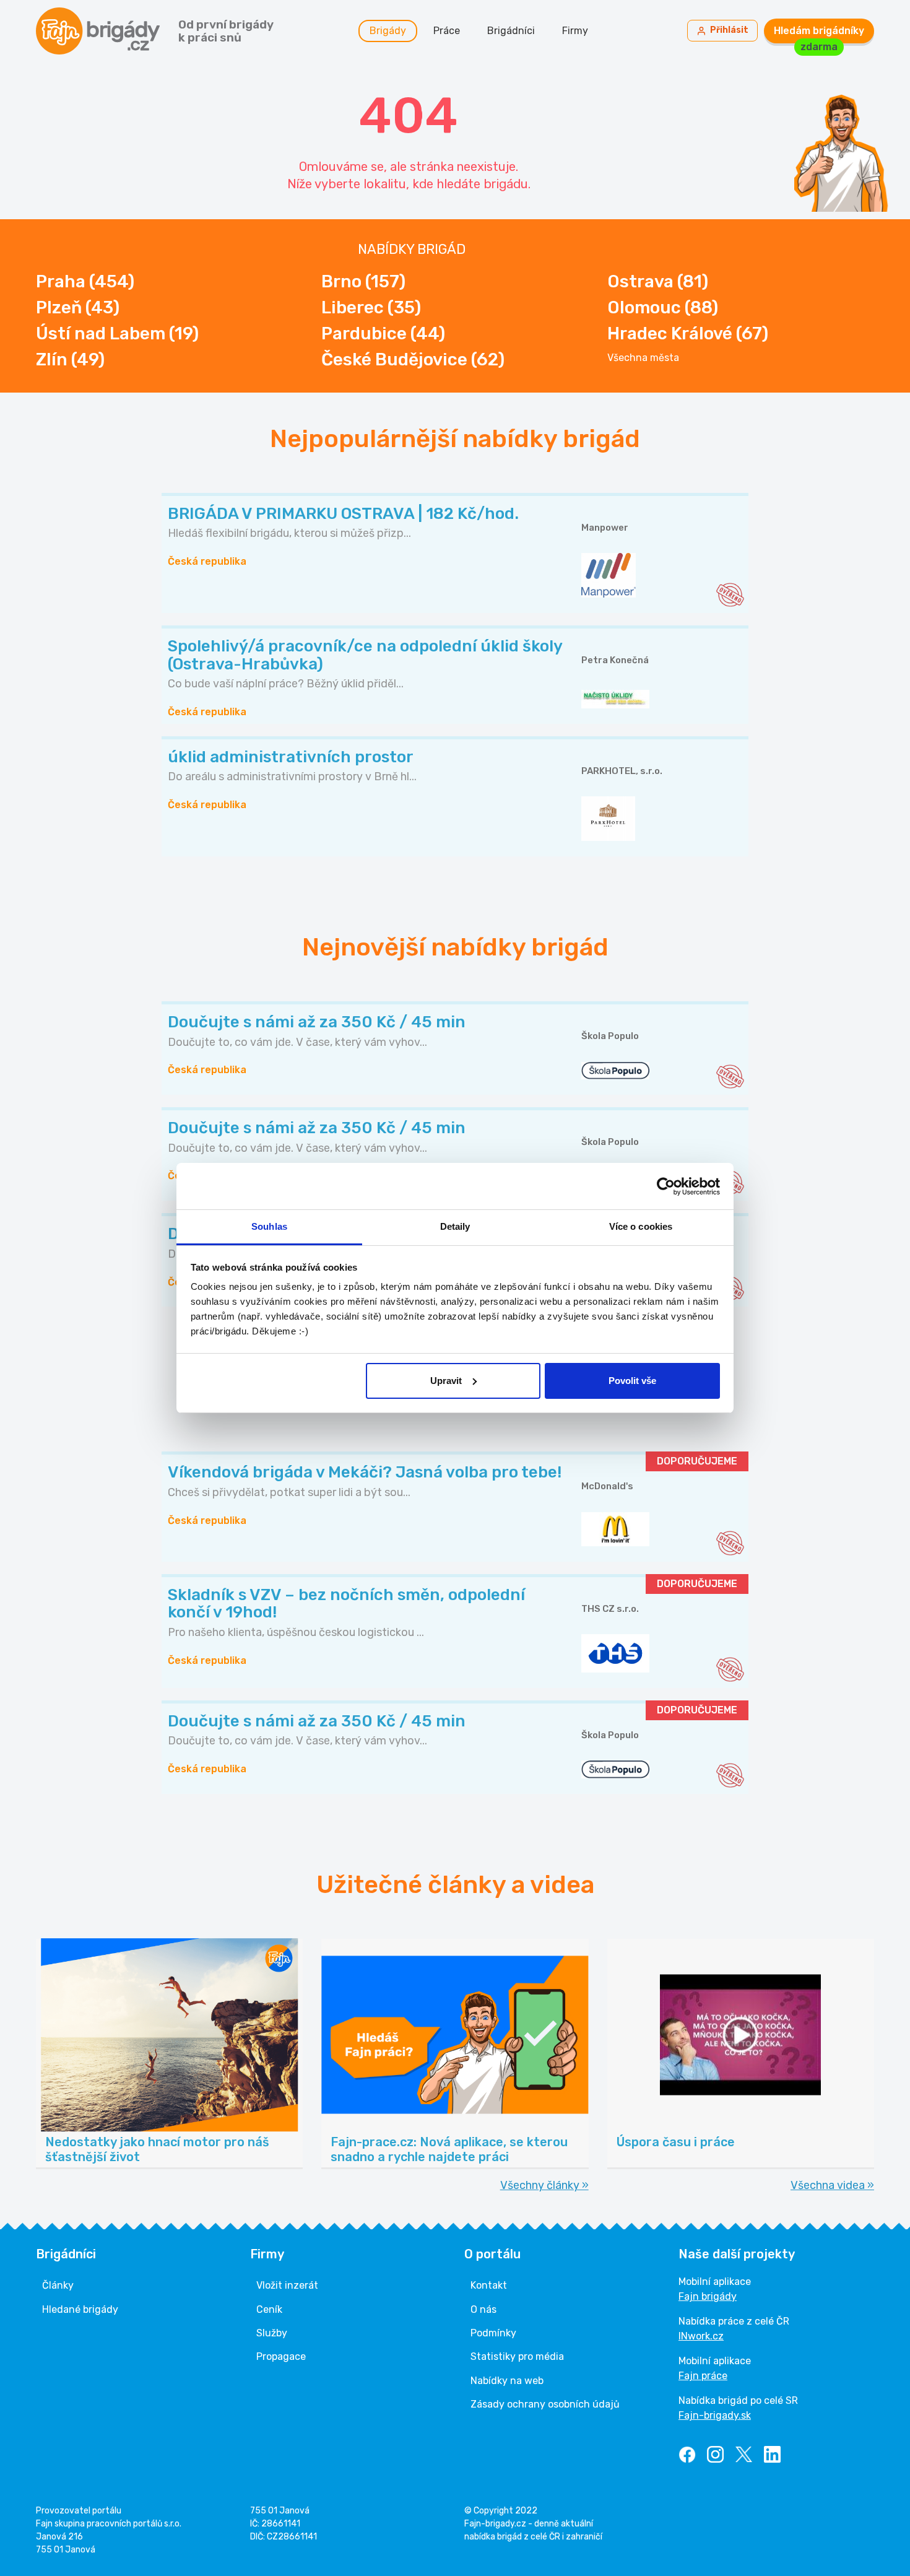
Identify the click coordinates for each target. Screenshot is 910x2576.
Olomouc (663, 307)
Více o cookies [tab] (641, 1226)
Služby (272, 2333)
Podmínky (493, 2333)
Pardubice (383, 333)
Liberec (371, 307)
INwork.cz (701, 2336)
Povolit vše (632, 1381)
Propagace (281, 2356)
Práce (447, 31)
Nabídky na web (507, 2381)
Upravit (446, 1381)
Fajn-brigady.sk (715, 2415)
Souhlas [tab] (269, 1226)
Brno (363, 281)
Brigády (388, 31)
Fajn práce (703, 2376)
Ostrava (658, 281)
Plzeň (78, 307)
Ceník (269, 2309)
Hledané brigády (80, 2309)
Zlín (70, 359)
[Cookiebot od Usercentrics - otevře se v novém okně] (666, 1186)
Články (58, 2285)
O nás (483, 2309)
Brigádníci (511, 31)
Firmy (575, 31)
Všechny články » (544, 2185)
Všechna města (643, 358)
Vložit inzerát (287, 2285)
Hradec (688, 333)
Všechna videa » (832, 2185)
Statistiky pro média (517, 2356)
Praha (85, 281)
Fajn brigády (708, 2296)
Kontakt (489, 2285)
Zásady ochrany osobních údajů (545, 2404)
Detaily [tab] (455, 1226)
